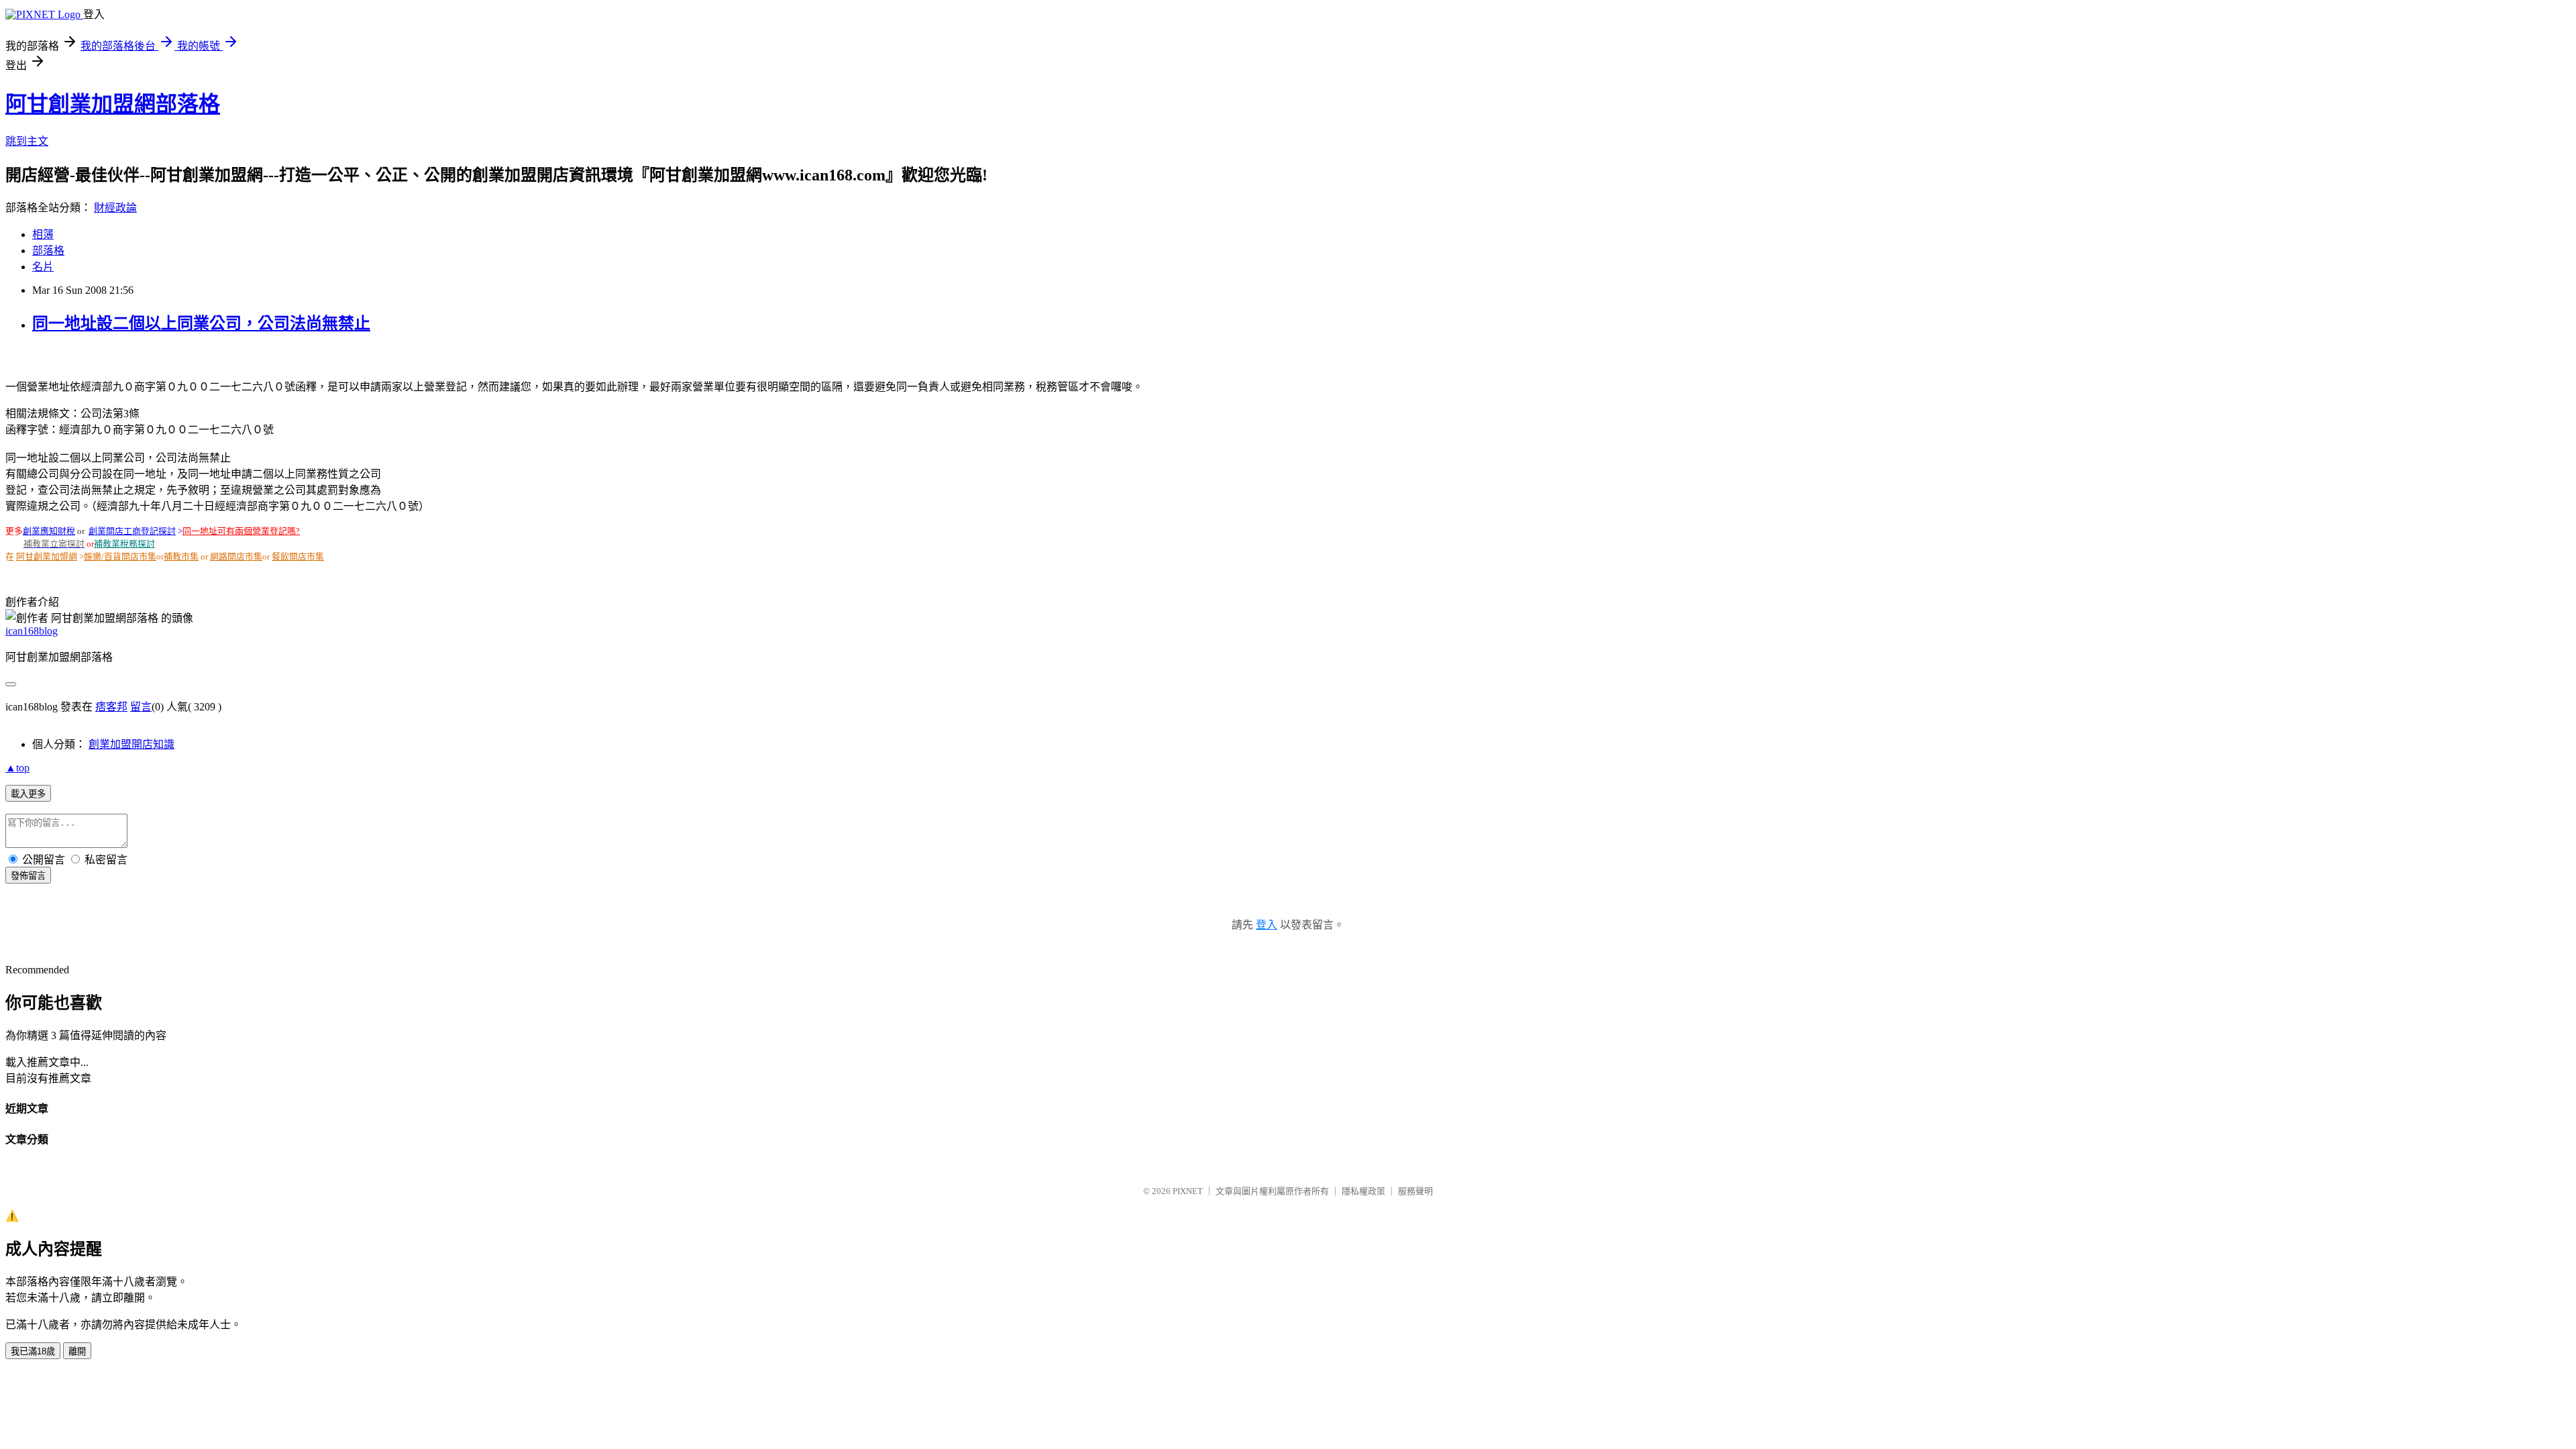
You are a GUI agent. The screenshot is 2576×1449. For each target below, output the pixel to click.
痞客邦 (111, 707)
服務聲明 (1415, 1191)
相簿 (43, 234)
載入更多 (28, 794)
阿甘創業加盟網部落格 (113, 104)
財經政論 (115, 208)
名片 (43, 267)
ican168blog (32, 631)
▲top (17, 768)
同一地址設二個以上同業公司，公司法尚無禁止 (201, 323)
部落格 (48, 251)
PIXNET (1188, 1191)
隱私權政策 (1363, 1191)
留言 (141, 707)
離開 (77, 1351)
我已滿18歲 (33, 1351)
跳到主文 (27, 141)
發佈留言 (28, 876)
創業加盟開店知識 (131, 744)
